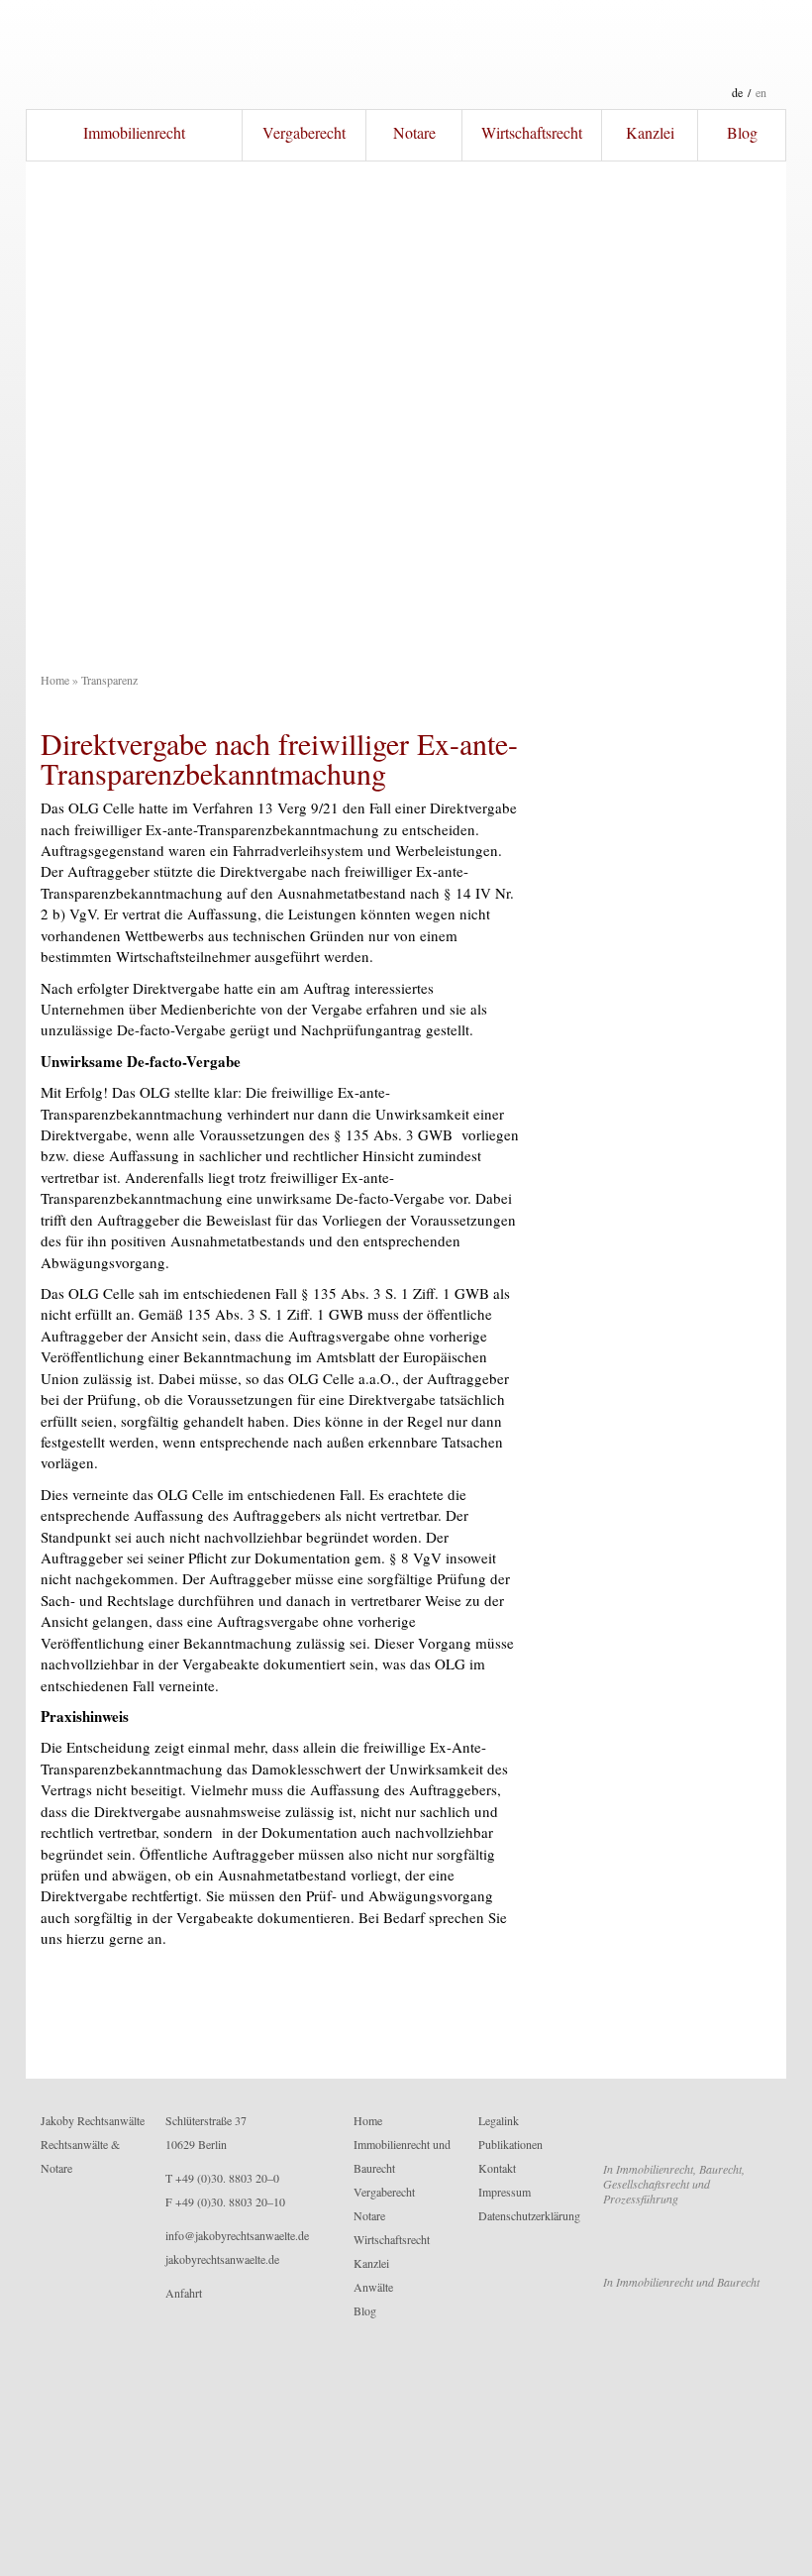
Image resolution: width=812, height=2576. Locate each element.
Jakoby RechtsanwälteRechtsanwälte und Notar (406, 54)
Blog (742, 132)
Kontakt (497, 2168)
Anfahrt (184, 2293)
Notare (414, 132)
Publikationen (510, 2144)
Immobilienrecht (134, 132)
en (761, 92)
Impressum (505, 2192)
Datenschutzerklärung (529, 2215)
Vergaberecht (304, 132)
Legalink (499, 2120)
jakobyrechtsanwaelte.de (222, 2259)
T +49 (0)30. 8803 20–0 (222, 2178)
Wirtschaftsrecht (532, 132)
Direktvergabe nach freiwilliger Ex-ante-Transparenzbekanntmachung (279, 758)
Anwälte (373, 2287)
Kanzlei (650, 132)
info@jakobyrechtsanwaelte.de (237, 2235)
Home (55, 680)
